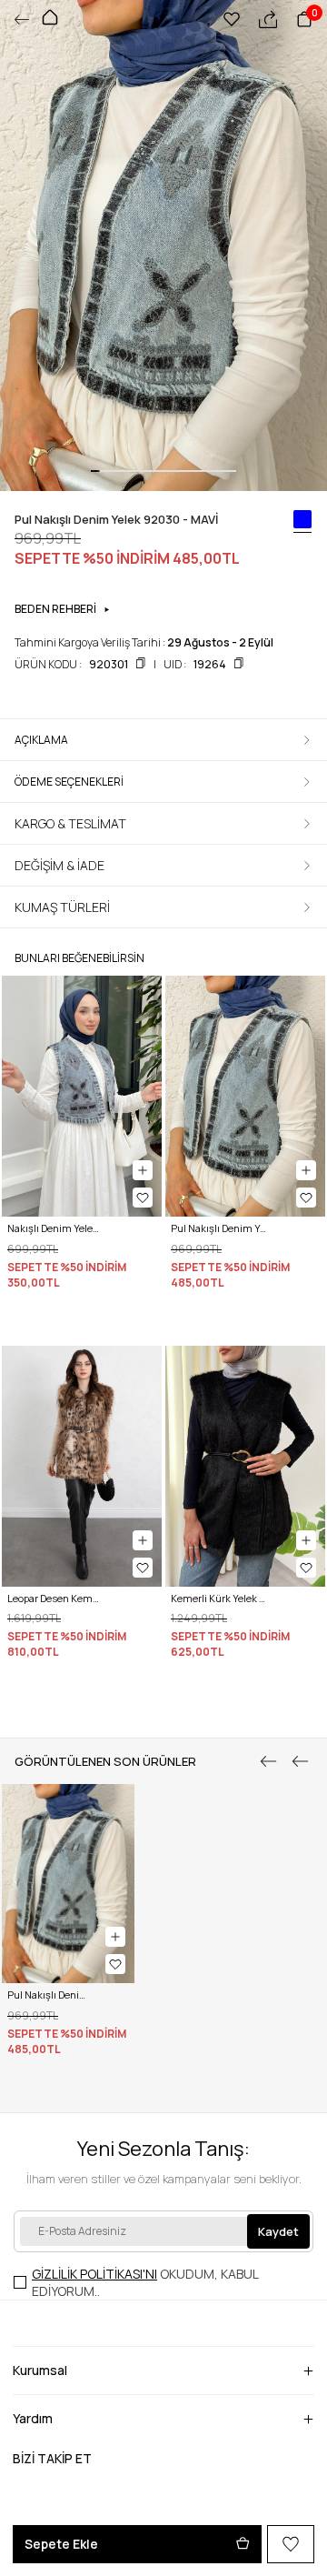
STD (183, 1703)
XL (68, 2100)
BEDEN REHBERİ (55, 609)
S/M (18, 1703)
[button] (95, 471)
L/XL (50, 1703)
